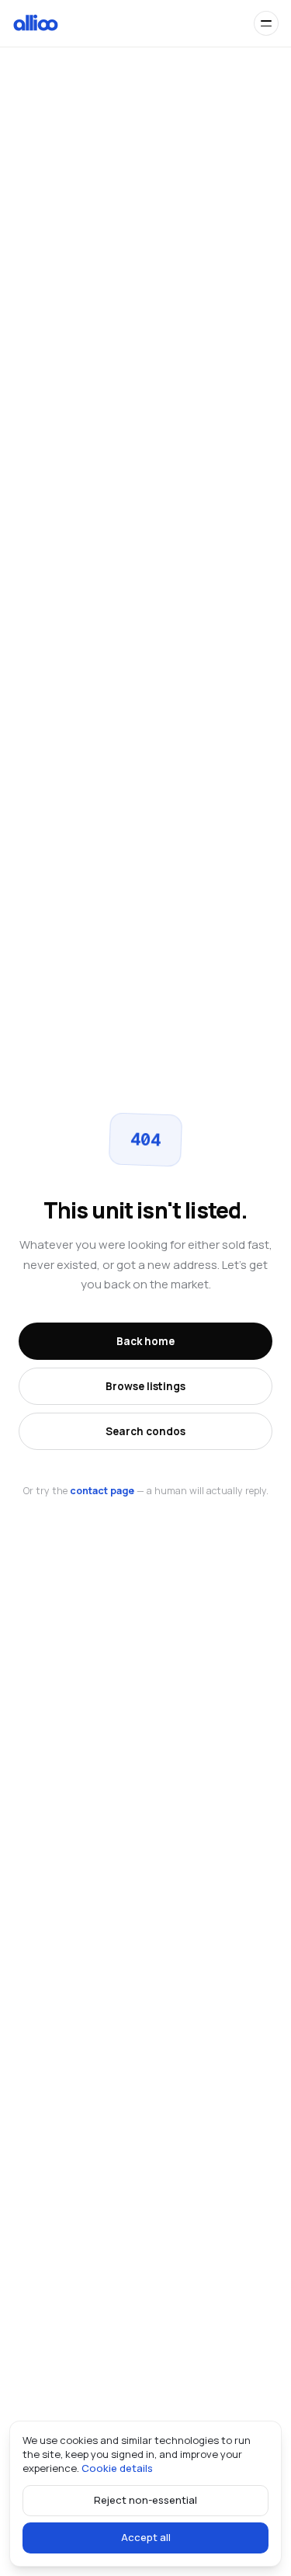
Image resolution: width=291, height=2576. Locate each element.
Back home (145, 1341)
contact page (102, 1491)
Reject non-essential (145, 2500)
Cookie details (117, 2468)
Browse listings (145, 1386)
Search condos (145, 1431)
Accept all (146, 2537)
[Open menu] (266, 23)
